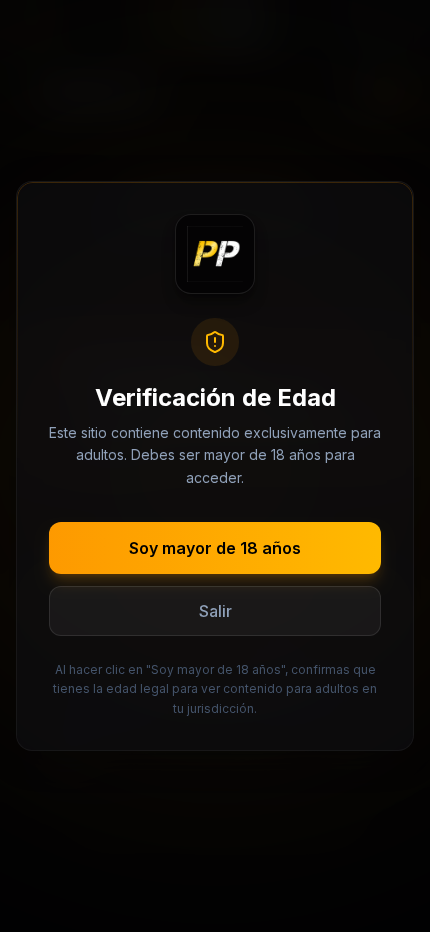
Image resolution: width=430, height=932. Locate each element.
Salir (215, 611)
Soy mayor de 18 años (215, 548)
